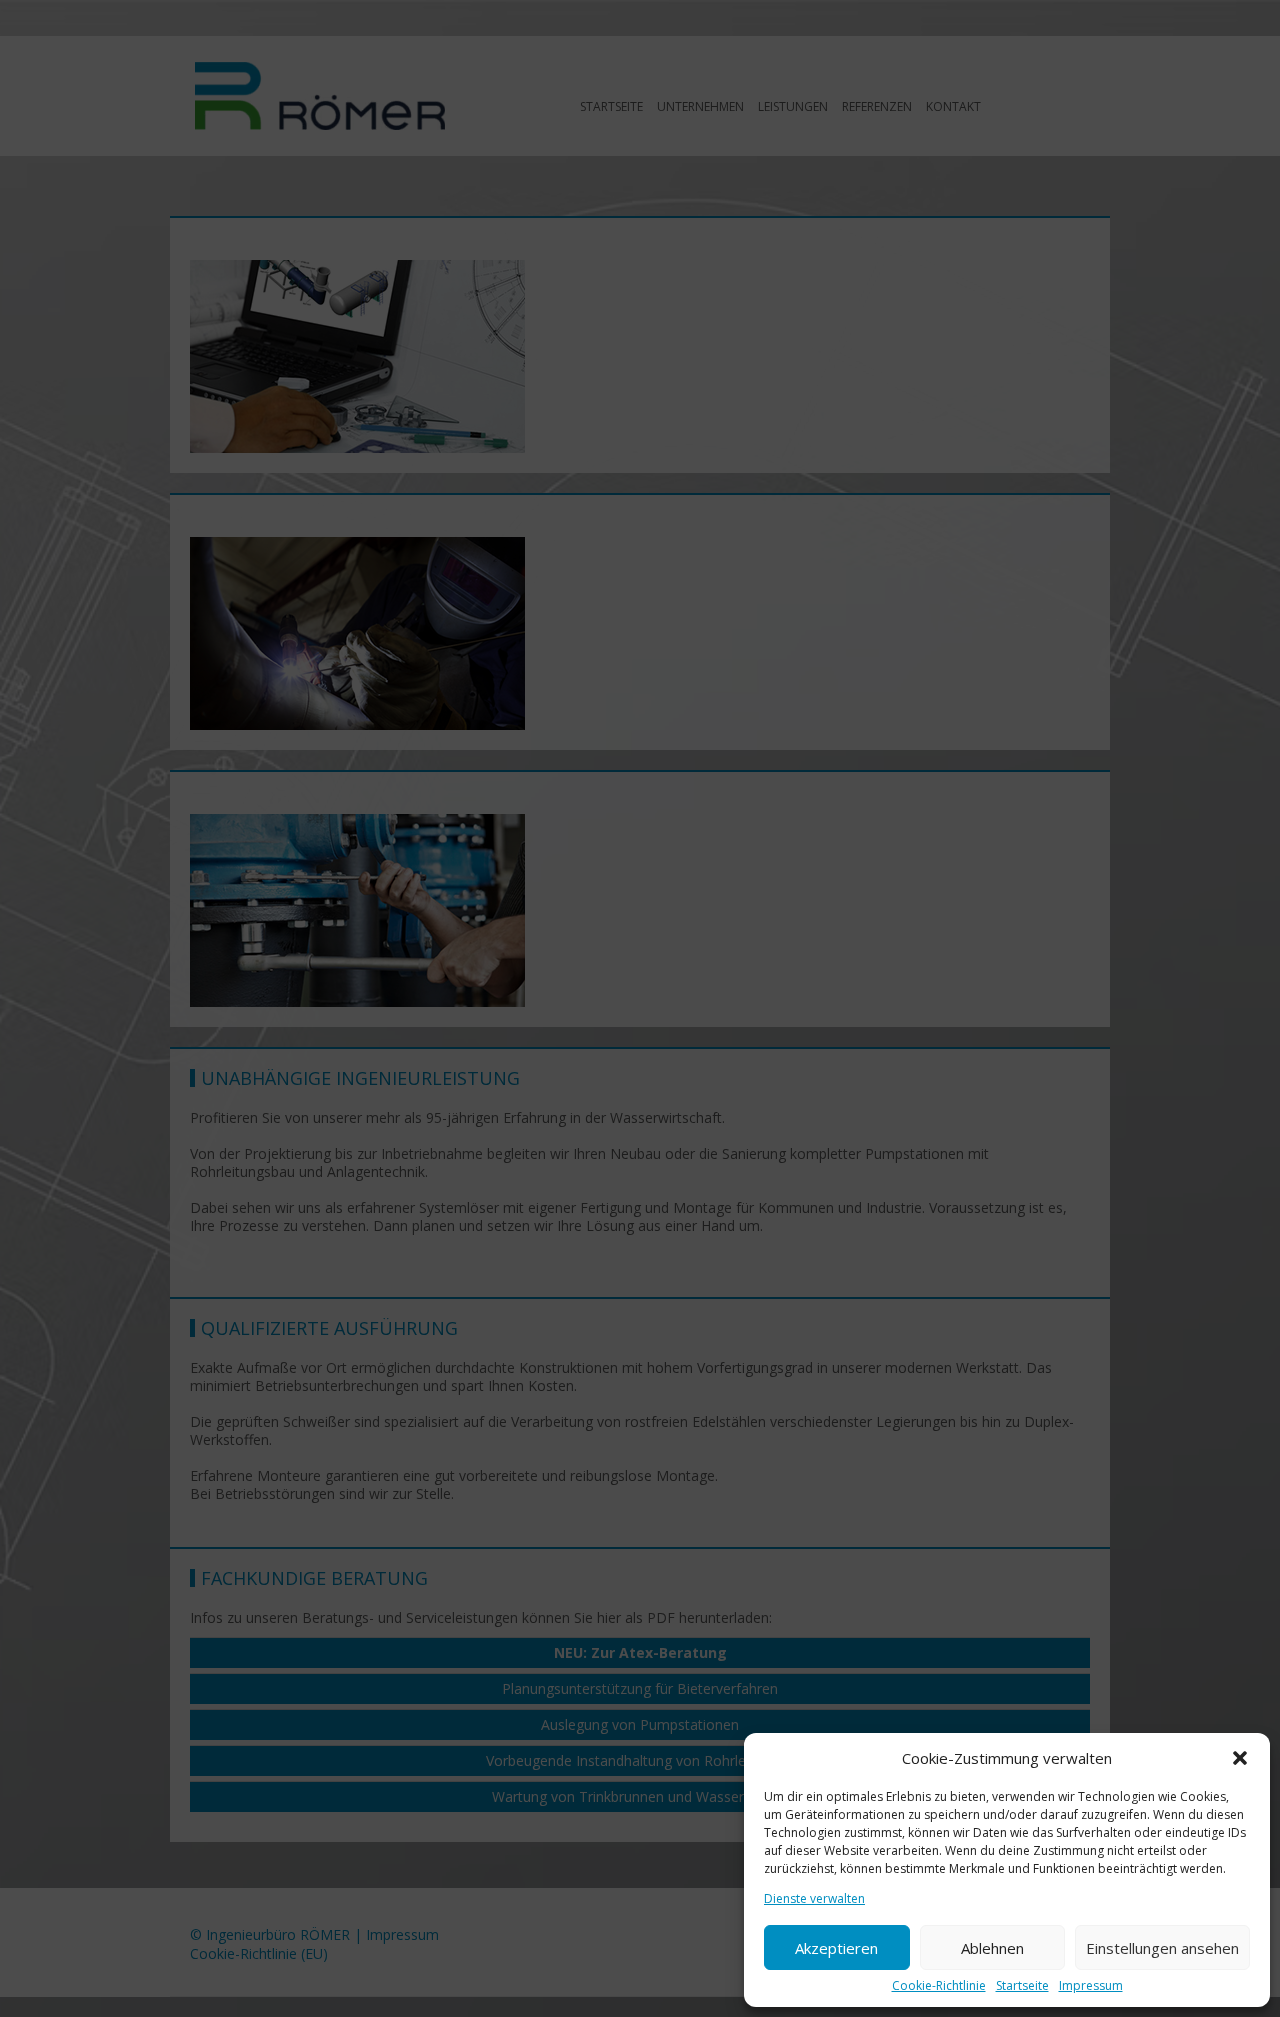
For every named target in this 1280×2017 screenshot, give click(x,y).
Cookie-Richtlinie (939, 1986)
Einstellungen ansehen (1162, 1948)
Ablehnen (992, 1948)
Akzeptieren (836, 1948)
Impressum (1091, 1986)
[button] (1240, 1758)
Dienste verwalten (814, 1899)
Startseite (1022, 1986)
